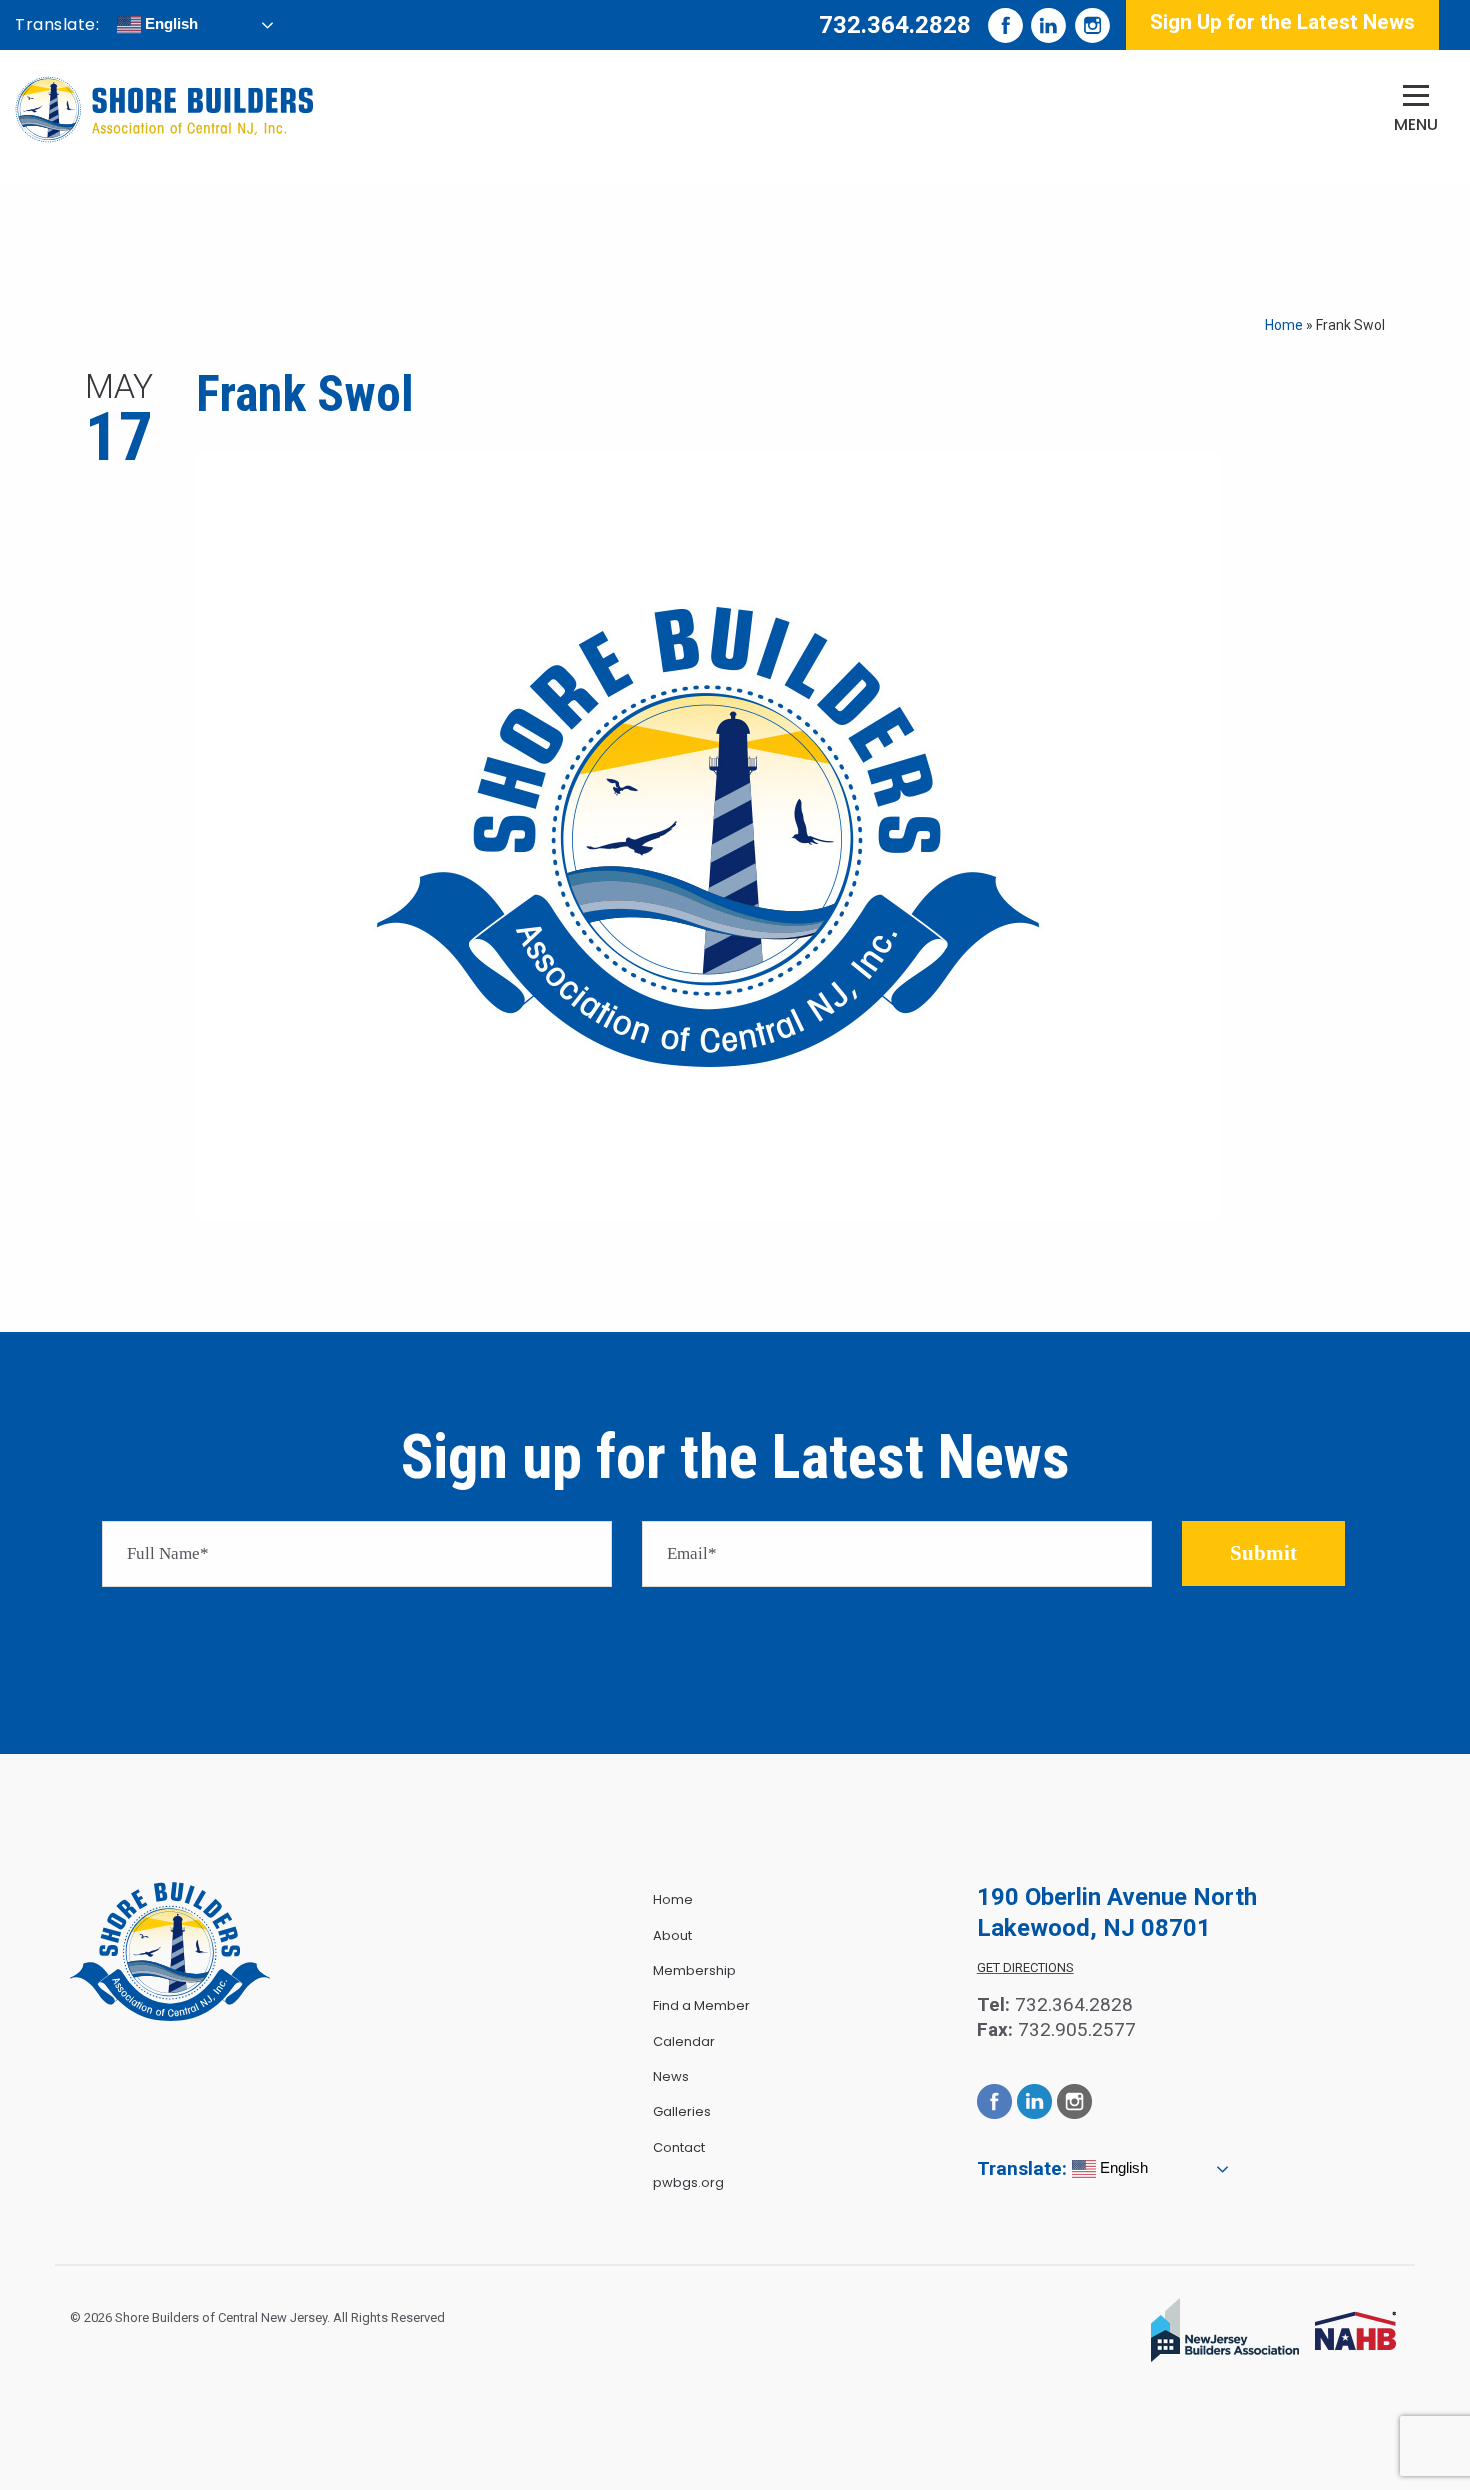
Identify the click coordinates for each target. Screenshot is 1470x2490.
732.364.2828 (895, 25)
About (672, 1935)
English (169, 23)
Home (1284, 325)
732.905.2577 (1077, 2029)
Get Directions (1025, 1967)
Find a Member (701, 2005)
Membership (694, 1970)
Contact (679, 2147)
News (671, 2076)
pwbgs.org (688, 2182)
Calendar (684, 2041)
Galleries (682, 2111)
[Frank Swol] (708, 834)
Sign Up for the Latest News (1282, 22)
